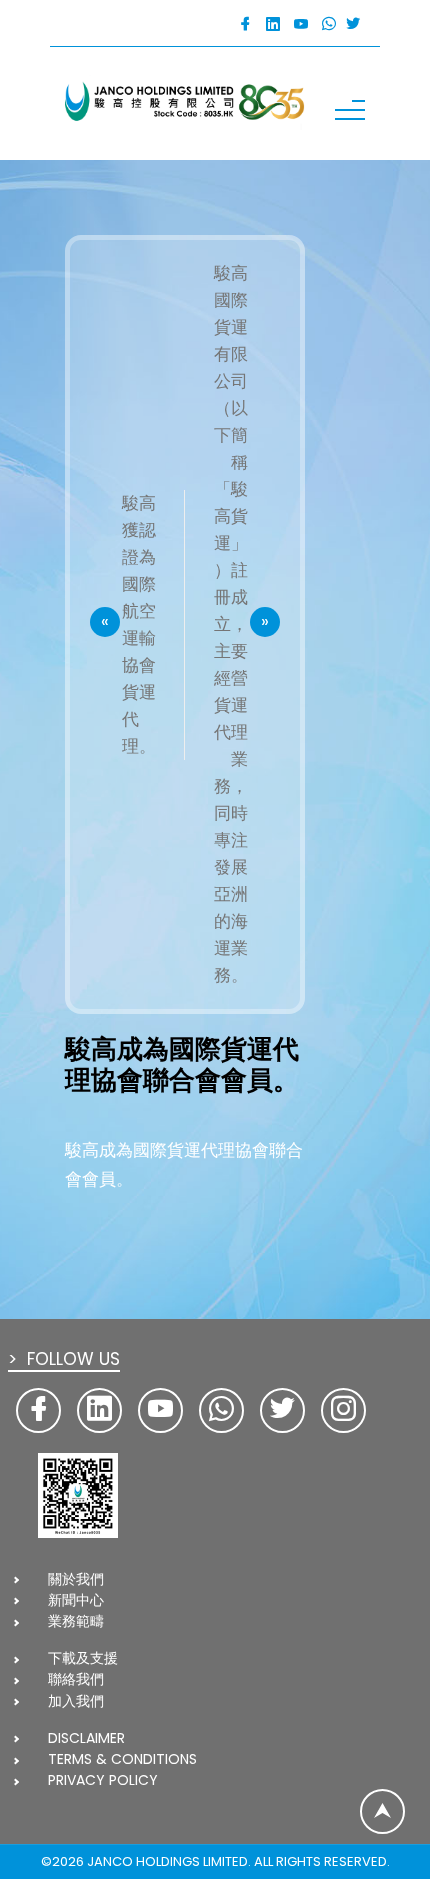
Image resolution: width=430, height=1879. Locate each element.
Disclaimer (86, 1738)
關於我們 (76, 1579)
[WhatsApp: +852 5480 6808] (329, 24)
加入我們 (76, 1701)
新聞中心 (76, 1600)
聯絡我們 (76, 1679)
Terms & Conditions (122, 1759)
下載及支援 (83, 1658)
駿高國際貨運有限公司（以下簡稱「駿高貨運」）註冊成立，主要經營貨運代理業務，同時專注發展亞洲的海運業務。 (231, 624)
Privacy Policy (103, 1780)
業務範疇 (76, 1621)
